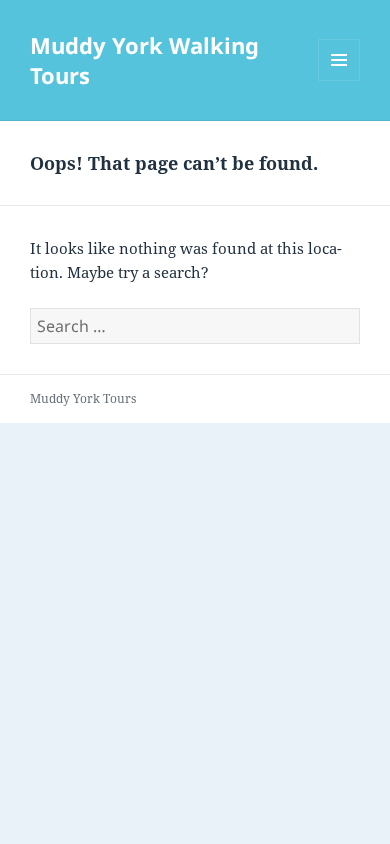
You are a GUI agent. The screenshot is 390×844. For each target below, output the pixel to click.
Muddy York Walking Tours (144, 60)
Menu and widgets (339, 80)
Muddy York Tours (83, 398)
